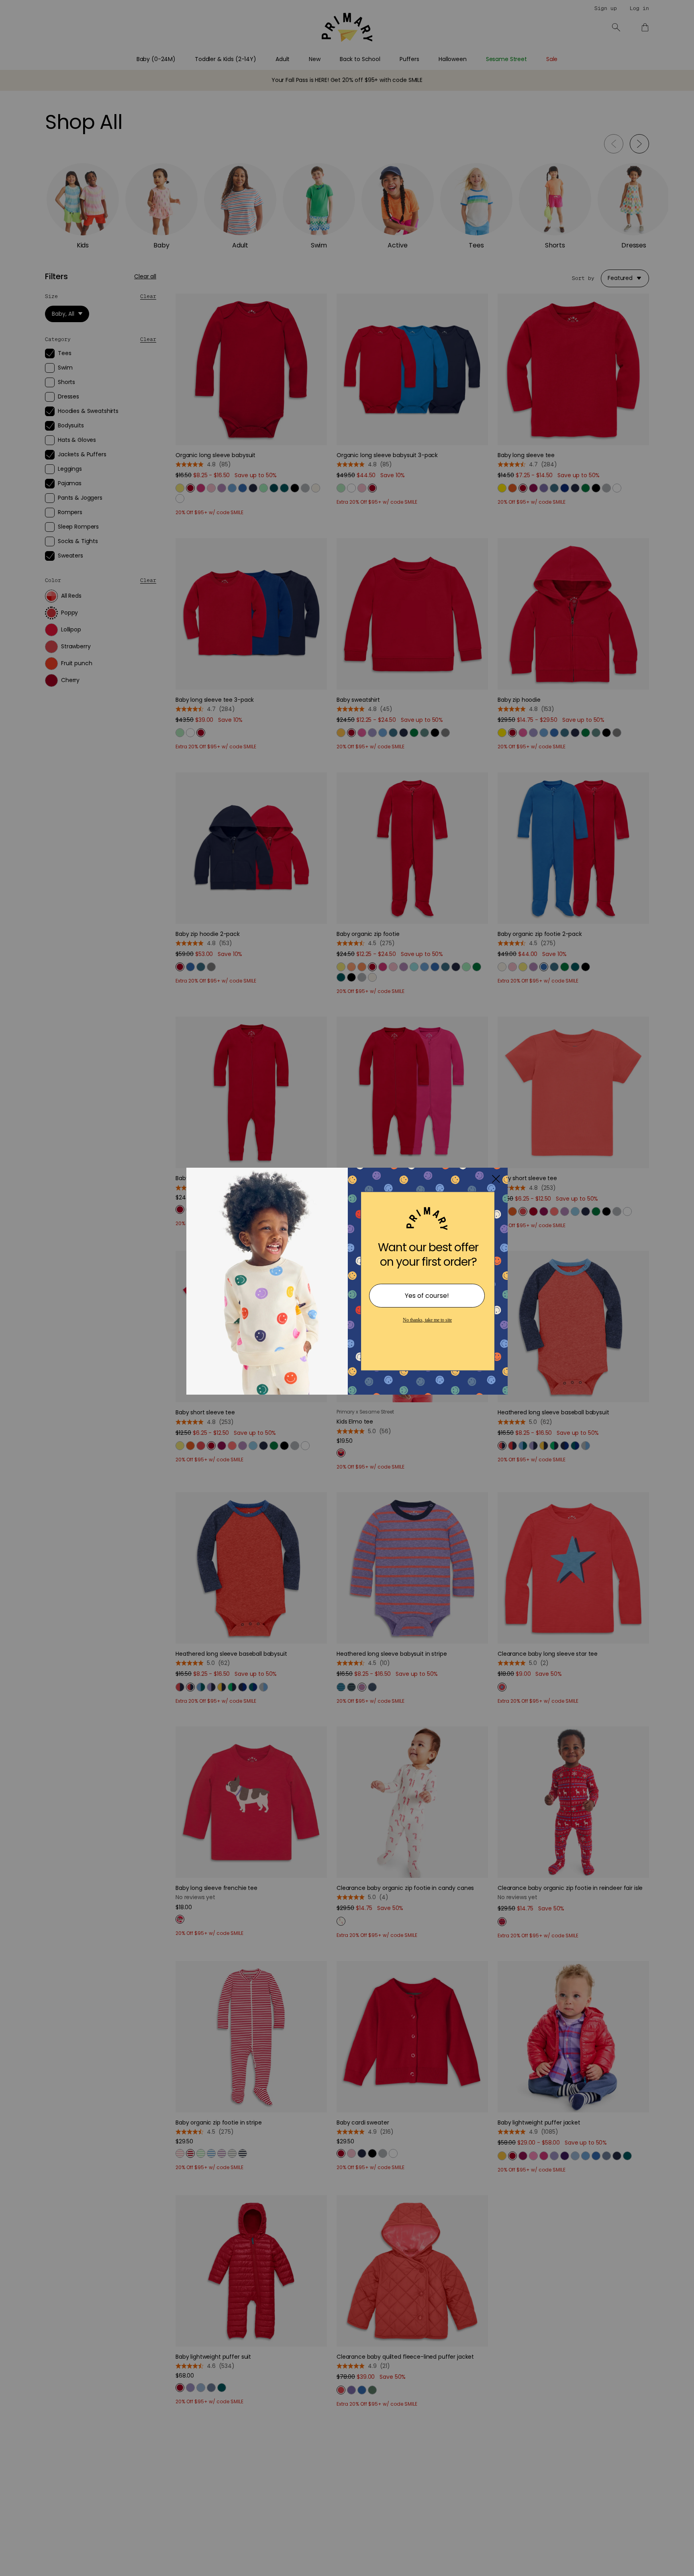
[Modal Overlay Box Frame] (347, 1288)
